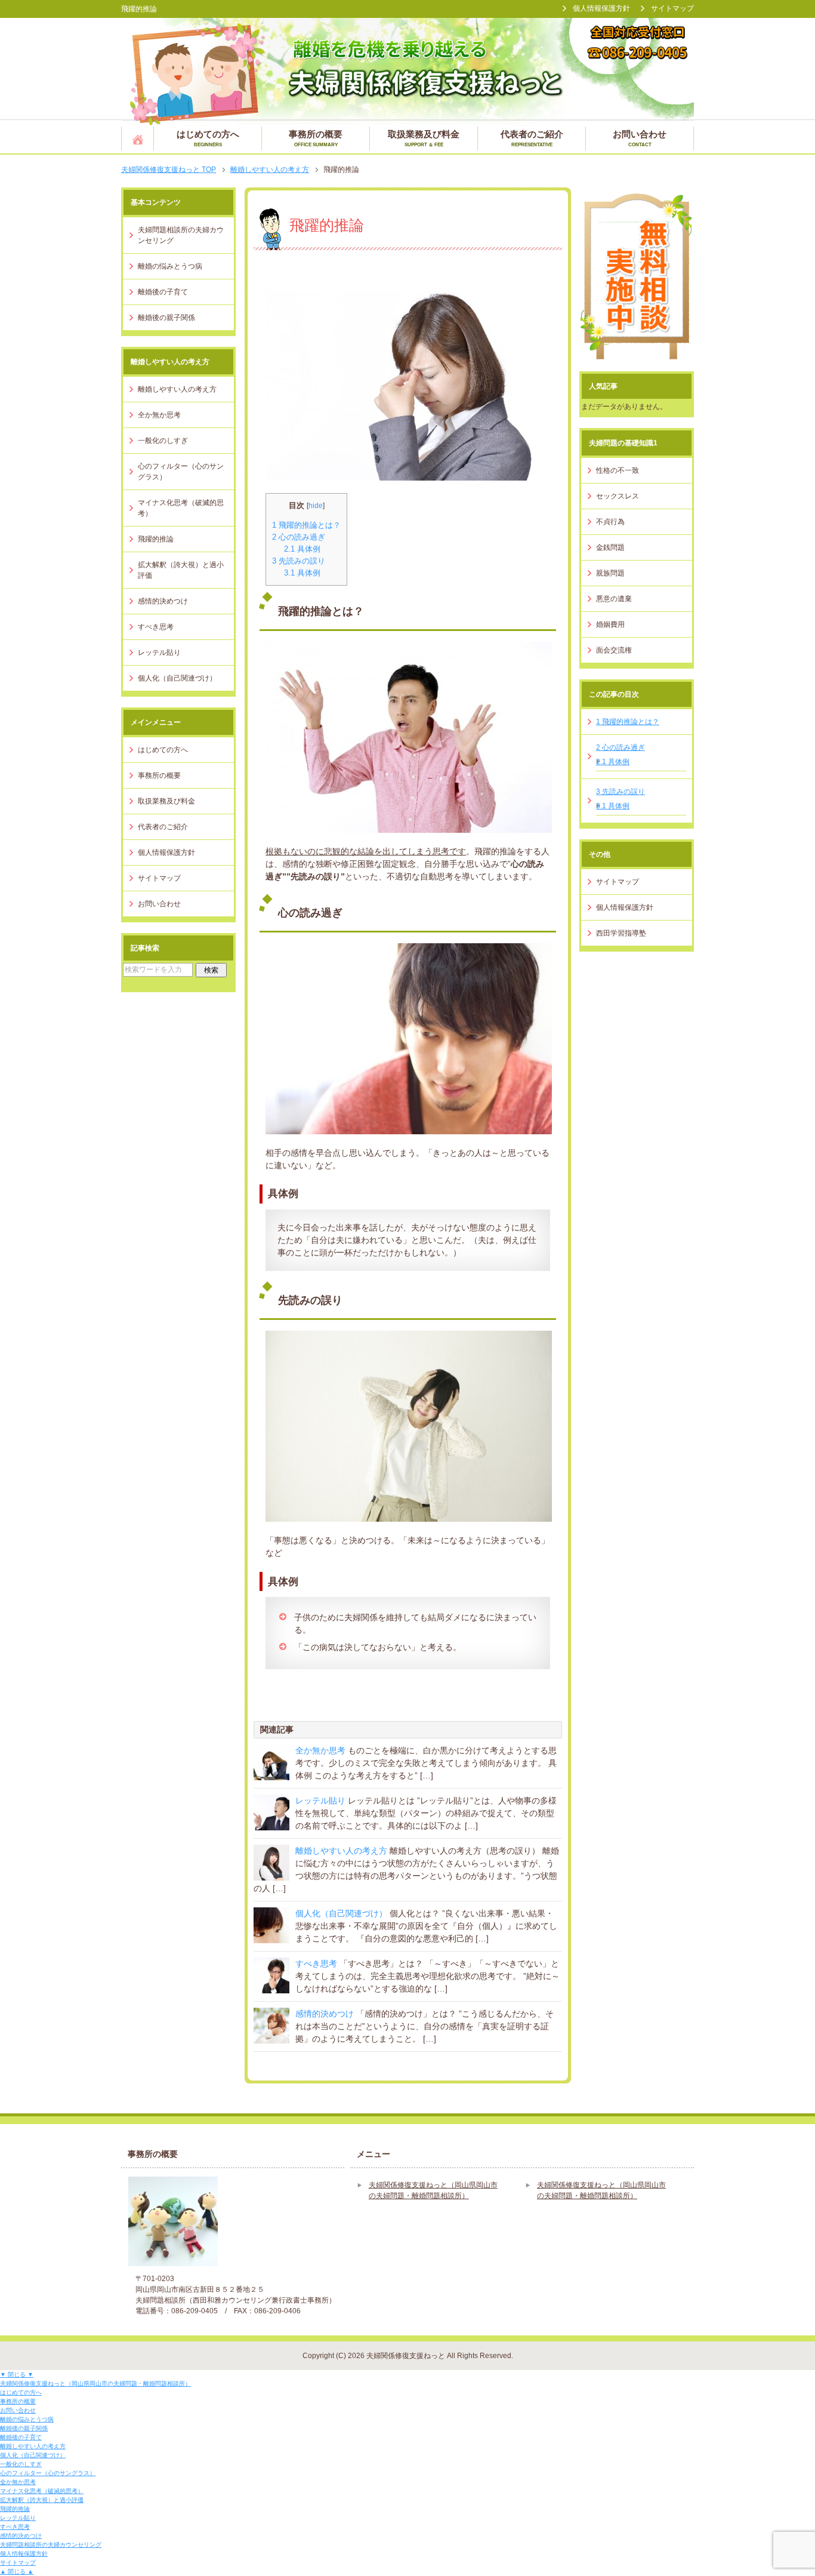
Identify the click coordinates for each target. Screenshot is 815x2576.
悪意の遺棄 (614, 599)
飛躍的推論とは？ (306, 525)
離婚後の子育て (163, 292)
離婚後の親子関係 (166, 318)
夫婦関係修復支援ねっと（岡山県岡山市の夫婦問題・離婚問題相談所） (138, 139)
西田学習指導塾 (621, 933)
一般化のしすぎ (163, 441)
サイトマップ (159, 878)
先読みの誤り (299, 561)
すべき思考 (316, 1963)
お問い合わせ (640, 138)
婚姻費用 (610, 624)
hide (316, 506)
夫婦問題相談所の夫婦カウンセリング (181, 235)
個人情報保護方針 (166, 852)
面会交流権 (614, 650)
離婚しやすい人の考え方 (341, 1851)
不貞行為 (610, 522)
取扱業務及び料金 (424, 138)
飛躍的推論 (156, 539)
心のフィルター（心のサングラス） (181, 472)
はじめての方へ (208, 138)
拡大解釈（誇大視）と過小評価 (181, 570)
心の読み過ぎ (299, 537)
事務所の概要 (316, 138)
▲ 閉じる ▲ (17, 2572)
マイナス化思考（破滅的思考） (181, 508)
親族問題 (610, 573)
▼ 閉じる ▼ (17, 2375)
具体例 (302, 549)
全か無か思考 (320, 1750)
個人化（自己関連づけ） (341, 1913)
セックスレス (618, 496)
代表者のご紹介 (532, 138)
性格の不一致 (618, 470)
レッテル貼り (320, 1801)
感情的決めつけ (325, 2014)
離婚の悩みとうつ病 (170, 266)
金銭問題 (610, 547)
